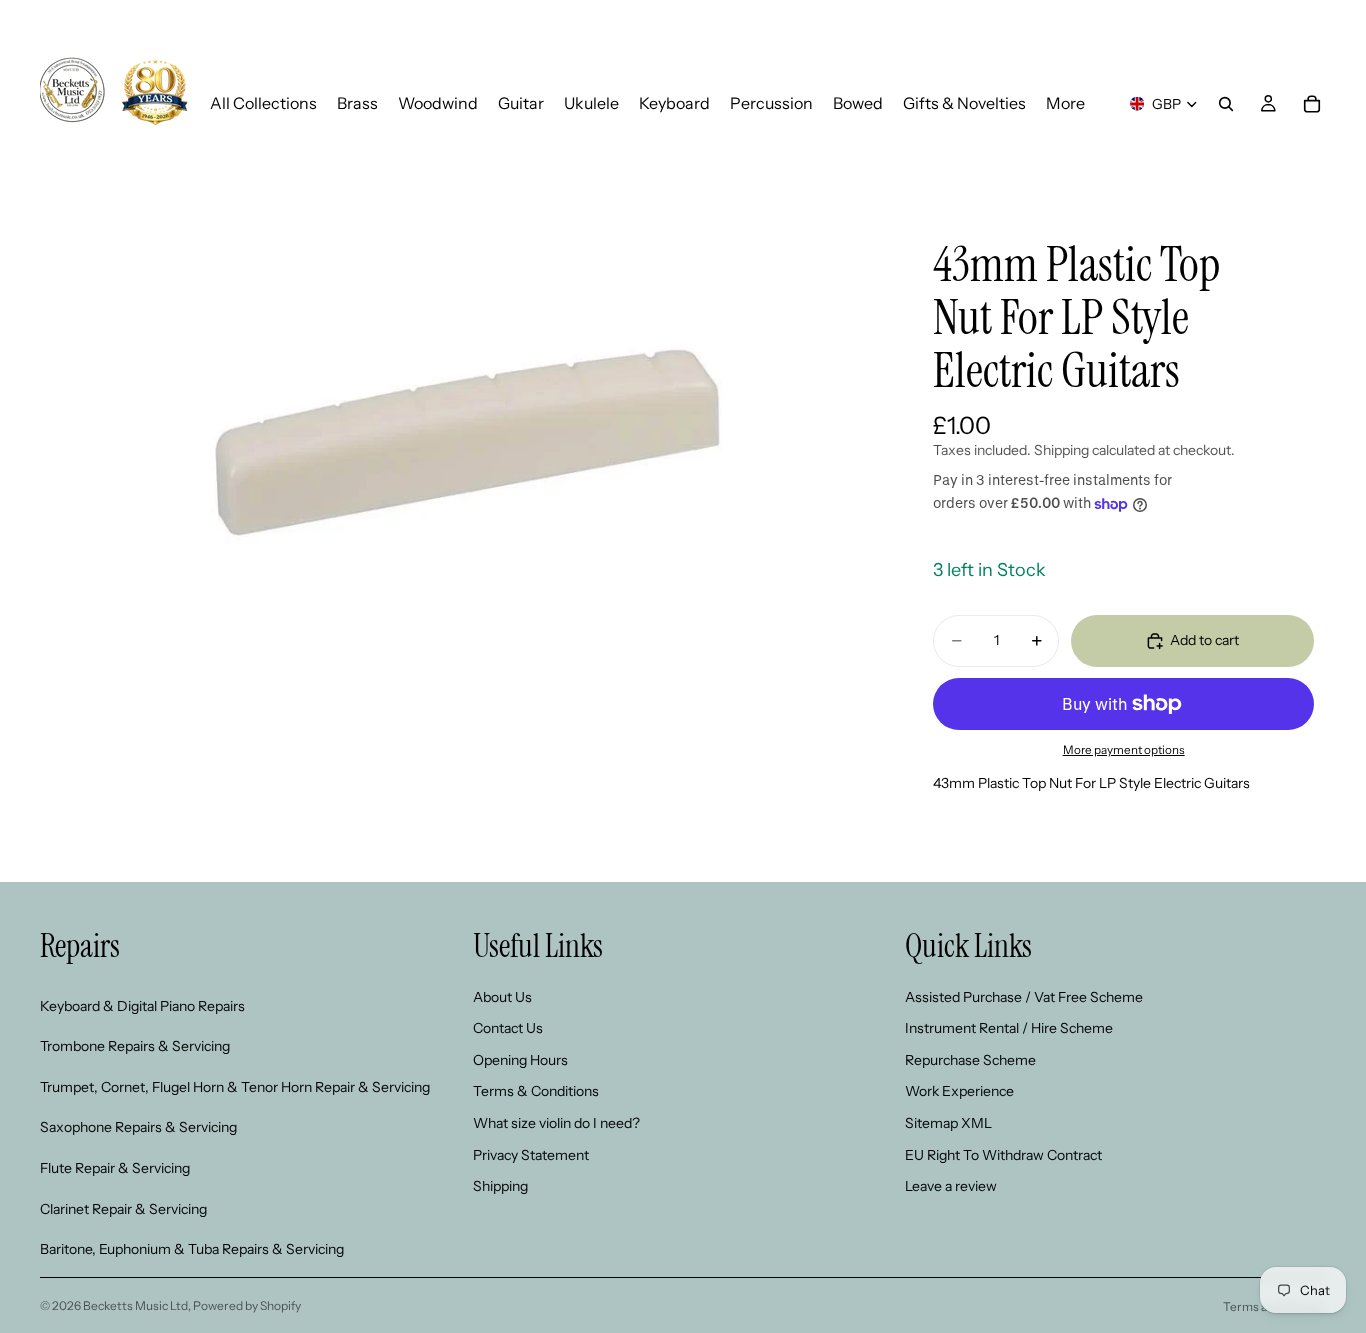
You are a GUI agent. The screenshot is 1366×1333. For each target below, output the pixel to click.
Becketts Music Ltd (135, 1305)
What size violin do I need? (556, 1122)
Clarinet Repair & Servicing (123, 1208)
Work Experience (959, 1091)
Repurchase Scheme (970, 1059)
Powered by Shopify (247, 1305)
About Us (502, 996)
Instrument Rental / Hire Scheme (1009, 1028)
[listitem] (1065, 103)
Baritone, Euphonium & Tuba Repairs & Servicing (192, 1249)
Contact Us (508, 1028)
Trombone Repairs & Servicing (135, 1046)
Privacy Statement (531, 1154)
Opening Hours (520, 1059)
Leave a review (951, 1186)
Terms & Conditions (536, 1091)
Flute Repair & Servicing (115, 1167)
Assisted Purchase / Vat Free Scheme (1024, 996)
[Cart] (1312, 104)
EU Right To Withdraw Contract (1003, 1154)
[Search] (1226, 104)
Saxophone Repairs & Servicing (138, 1127)
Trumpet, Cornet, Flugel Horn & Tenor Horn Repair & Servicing (235, 1086)
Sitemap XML (948, 1122)
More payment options (1124, 750)
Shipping (500, 1186)
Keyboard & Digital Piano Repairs (142, 1005)
